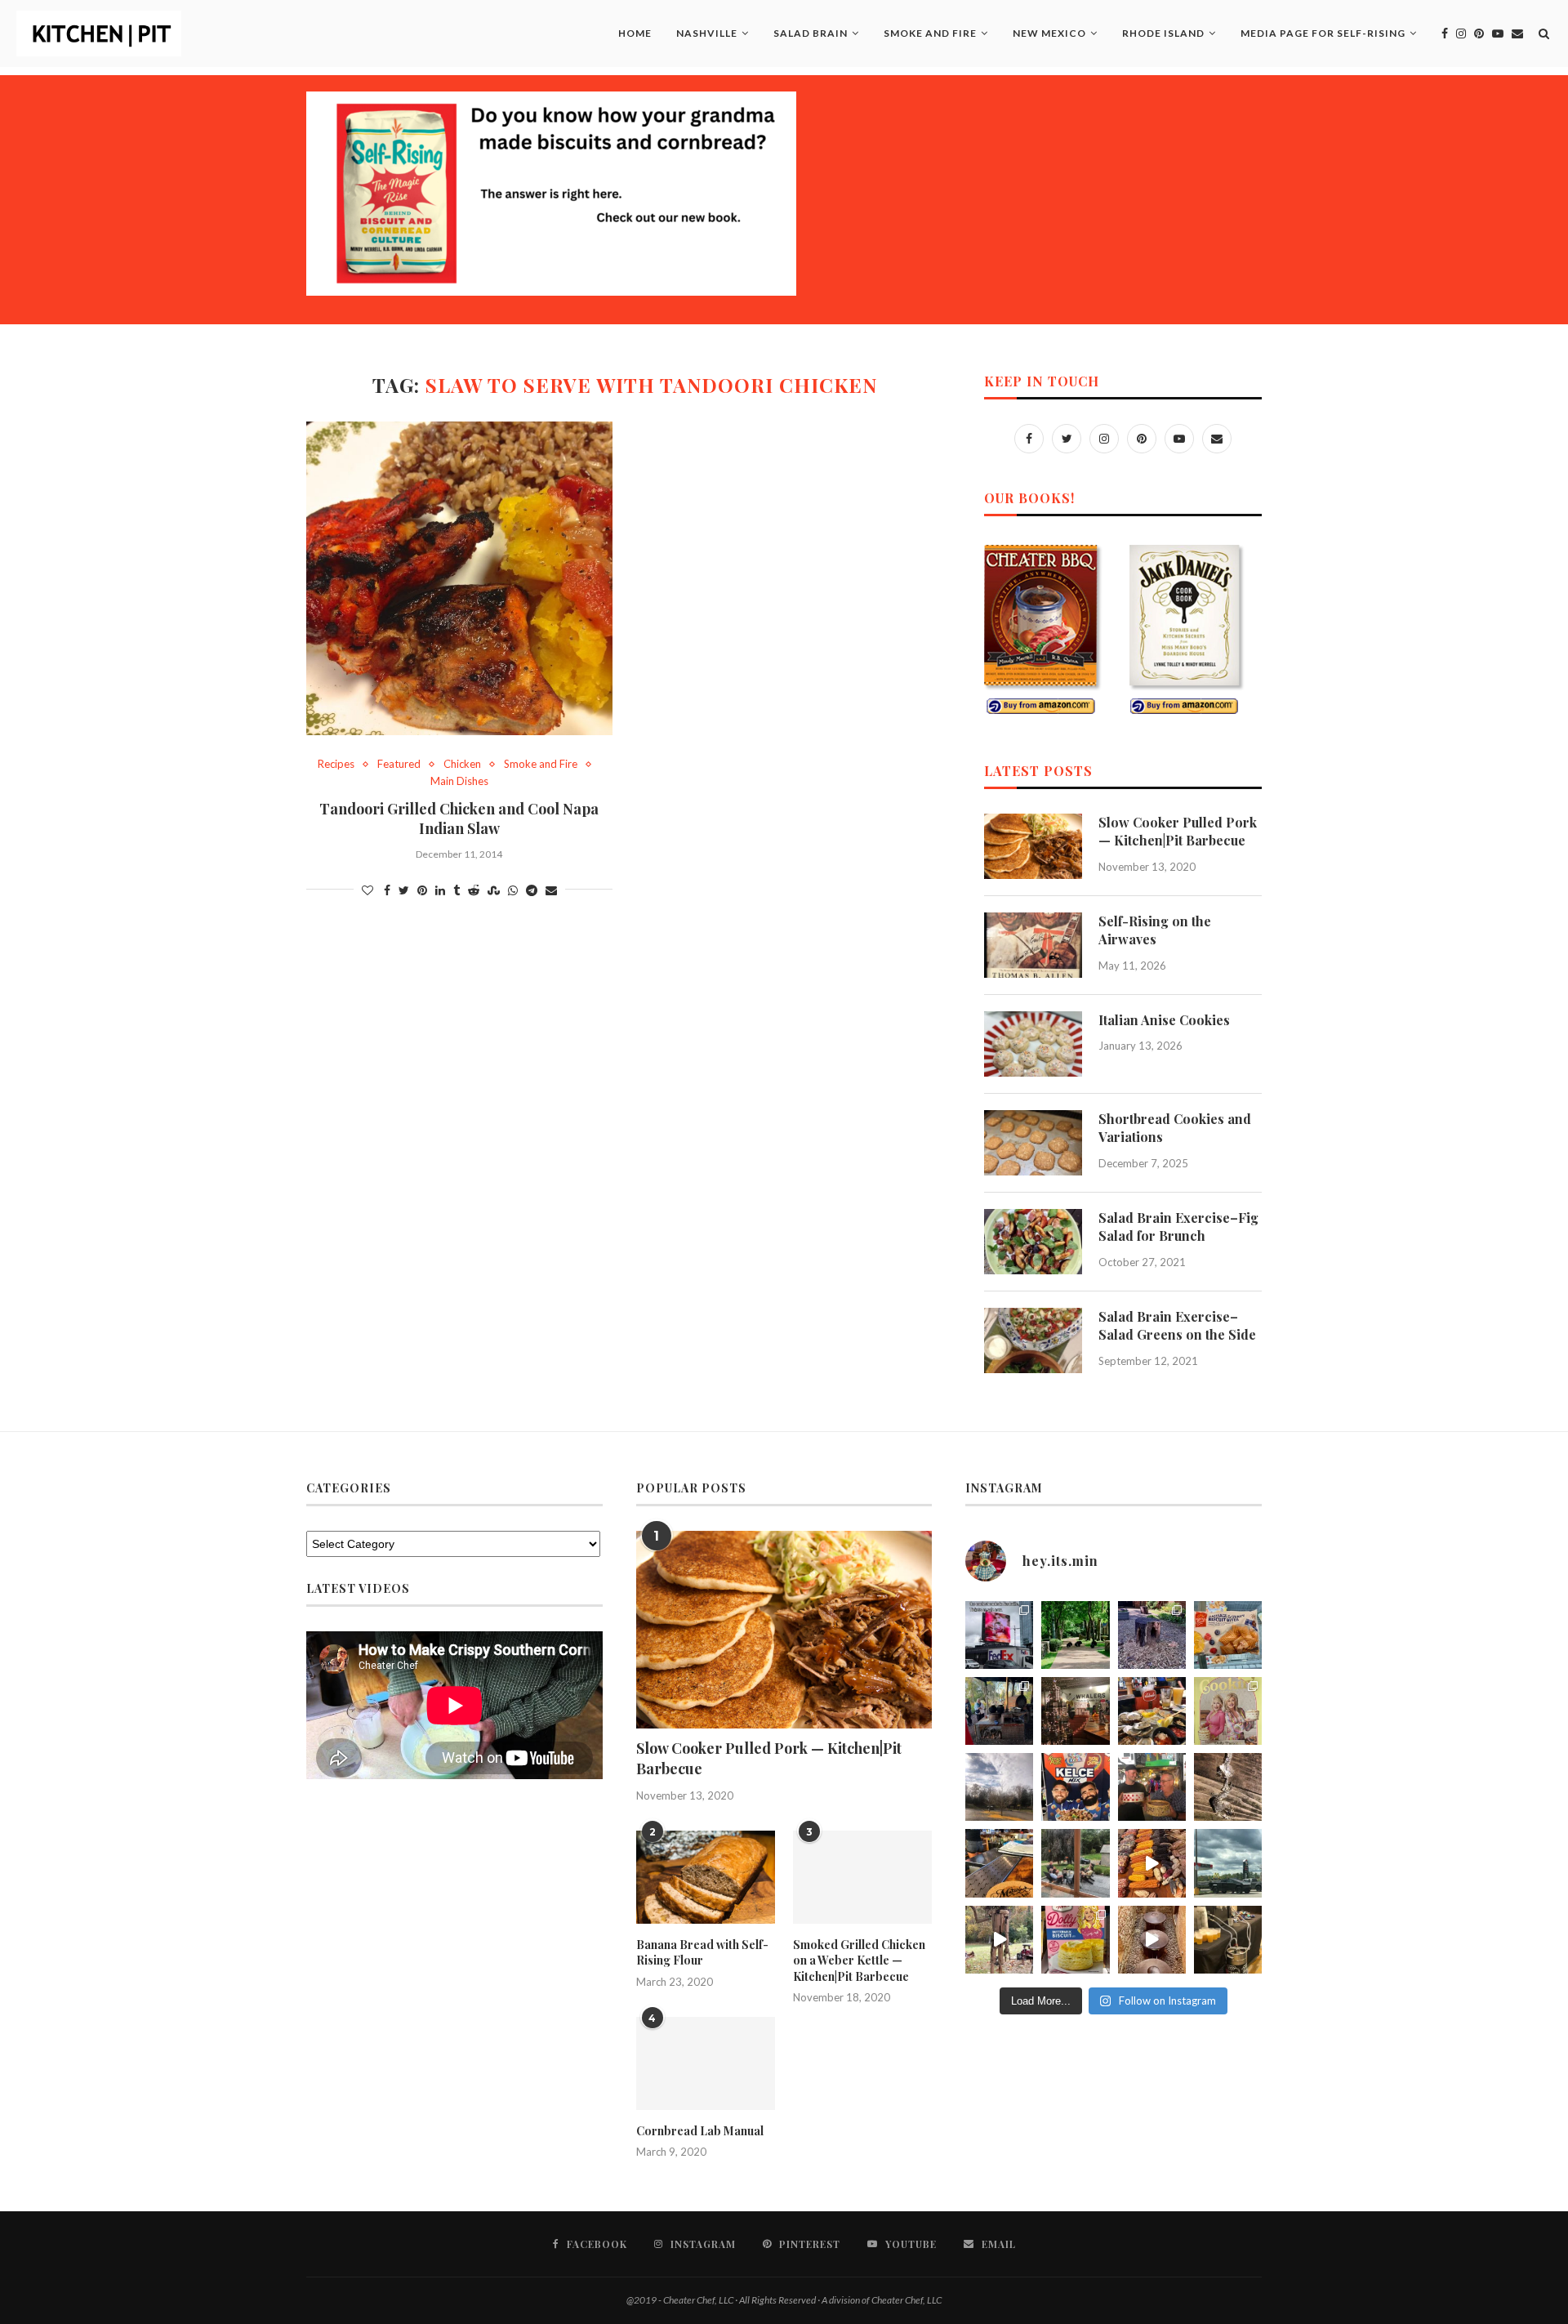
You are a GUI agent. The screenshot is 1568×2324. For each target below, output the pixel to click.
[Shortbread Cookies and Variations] (1033, 1143)
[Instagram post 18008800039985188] (1152, 1940)
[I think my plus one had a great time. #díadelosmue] (999, 1711)
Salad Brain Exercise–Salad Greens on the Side (1177, 1325)
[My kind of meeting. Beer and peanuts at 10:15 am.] (1228, 1940)
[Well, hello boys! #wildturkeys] (1075, 1635)
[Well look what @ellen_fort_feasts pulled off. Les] (999, 1635)
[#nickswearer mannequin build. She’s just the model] (999, 1940)
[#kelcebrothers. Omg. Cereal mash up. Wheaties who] (1075, 1787)
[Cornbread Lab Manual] (706, 2063)
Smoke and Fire (930, 33)
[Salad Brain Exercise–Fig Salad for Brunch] (1033, 1242)
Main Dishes (459, 781)
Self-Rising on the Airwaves (1155, 930)
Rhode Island (1163, 33)
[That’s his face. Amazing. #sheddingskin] (1228, 1787)
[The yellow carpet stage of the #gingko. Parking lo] (999, 1787)
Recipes (336, 764)
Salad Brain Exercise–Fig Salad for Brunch (1178, 1227)
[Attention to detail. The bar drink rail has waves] (999, 1863)
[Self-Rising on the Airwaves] (1033, 945)
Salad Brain (811, 33)
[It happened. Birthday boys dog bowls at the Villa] (1152, 1787)
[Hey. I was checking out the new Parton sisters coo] (1228, 1711)
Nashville (707, 33)
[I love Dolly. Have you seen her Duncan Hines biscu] (1075, 1940)
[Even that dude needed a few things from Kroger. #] (1228, 1863)
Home (635, 33)
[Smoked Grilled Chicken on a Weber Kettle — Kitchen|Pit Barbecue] (862, 1877)
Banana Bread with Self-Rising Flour (702, 1953)
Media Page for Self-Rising (1323, 33)
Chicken (462, 764)
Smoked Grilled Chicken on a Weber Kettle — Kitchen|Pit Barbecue (859, 1960)
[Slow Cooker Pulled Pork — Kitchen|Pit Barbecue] (1033, 846)
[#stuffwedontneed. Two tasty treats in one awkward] (1228, 1635)
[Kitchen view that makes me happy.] (1075, 1863)
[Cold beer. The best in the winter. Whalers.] (1075, 1711)
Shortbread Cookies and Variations (1175, 1128)
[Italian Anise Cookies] (1033, 1044)
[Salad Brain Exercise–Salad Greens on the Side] (1033, 1340)
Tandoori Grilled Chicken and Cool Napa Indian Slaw (459, 819)
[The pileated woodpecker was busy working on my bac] (1152, 1635)
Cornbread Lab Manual (700, 2131)
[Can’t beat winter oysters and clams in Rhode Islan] (1152, 1711)
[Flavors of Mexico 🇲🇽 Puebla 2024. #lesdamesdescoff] (1152, 1863)
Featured (399, 764)
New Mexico (1049, 33)
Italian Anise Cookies (1164, 1020)
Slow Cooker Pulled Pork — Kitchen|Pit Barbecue (1178, 831)
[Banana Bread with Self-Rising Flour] (706, 1877)
